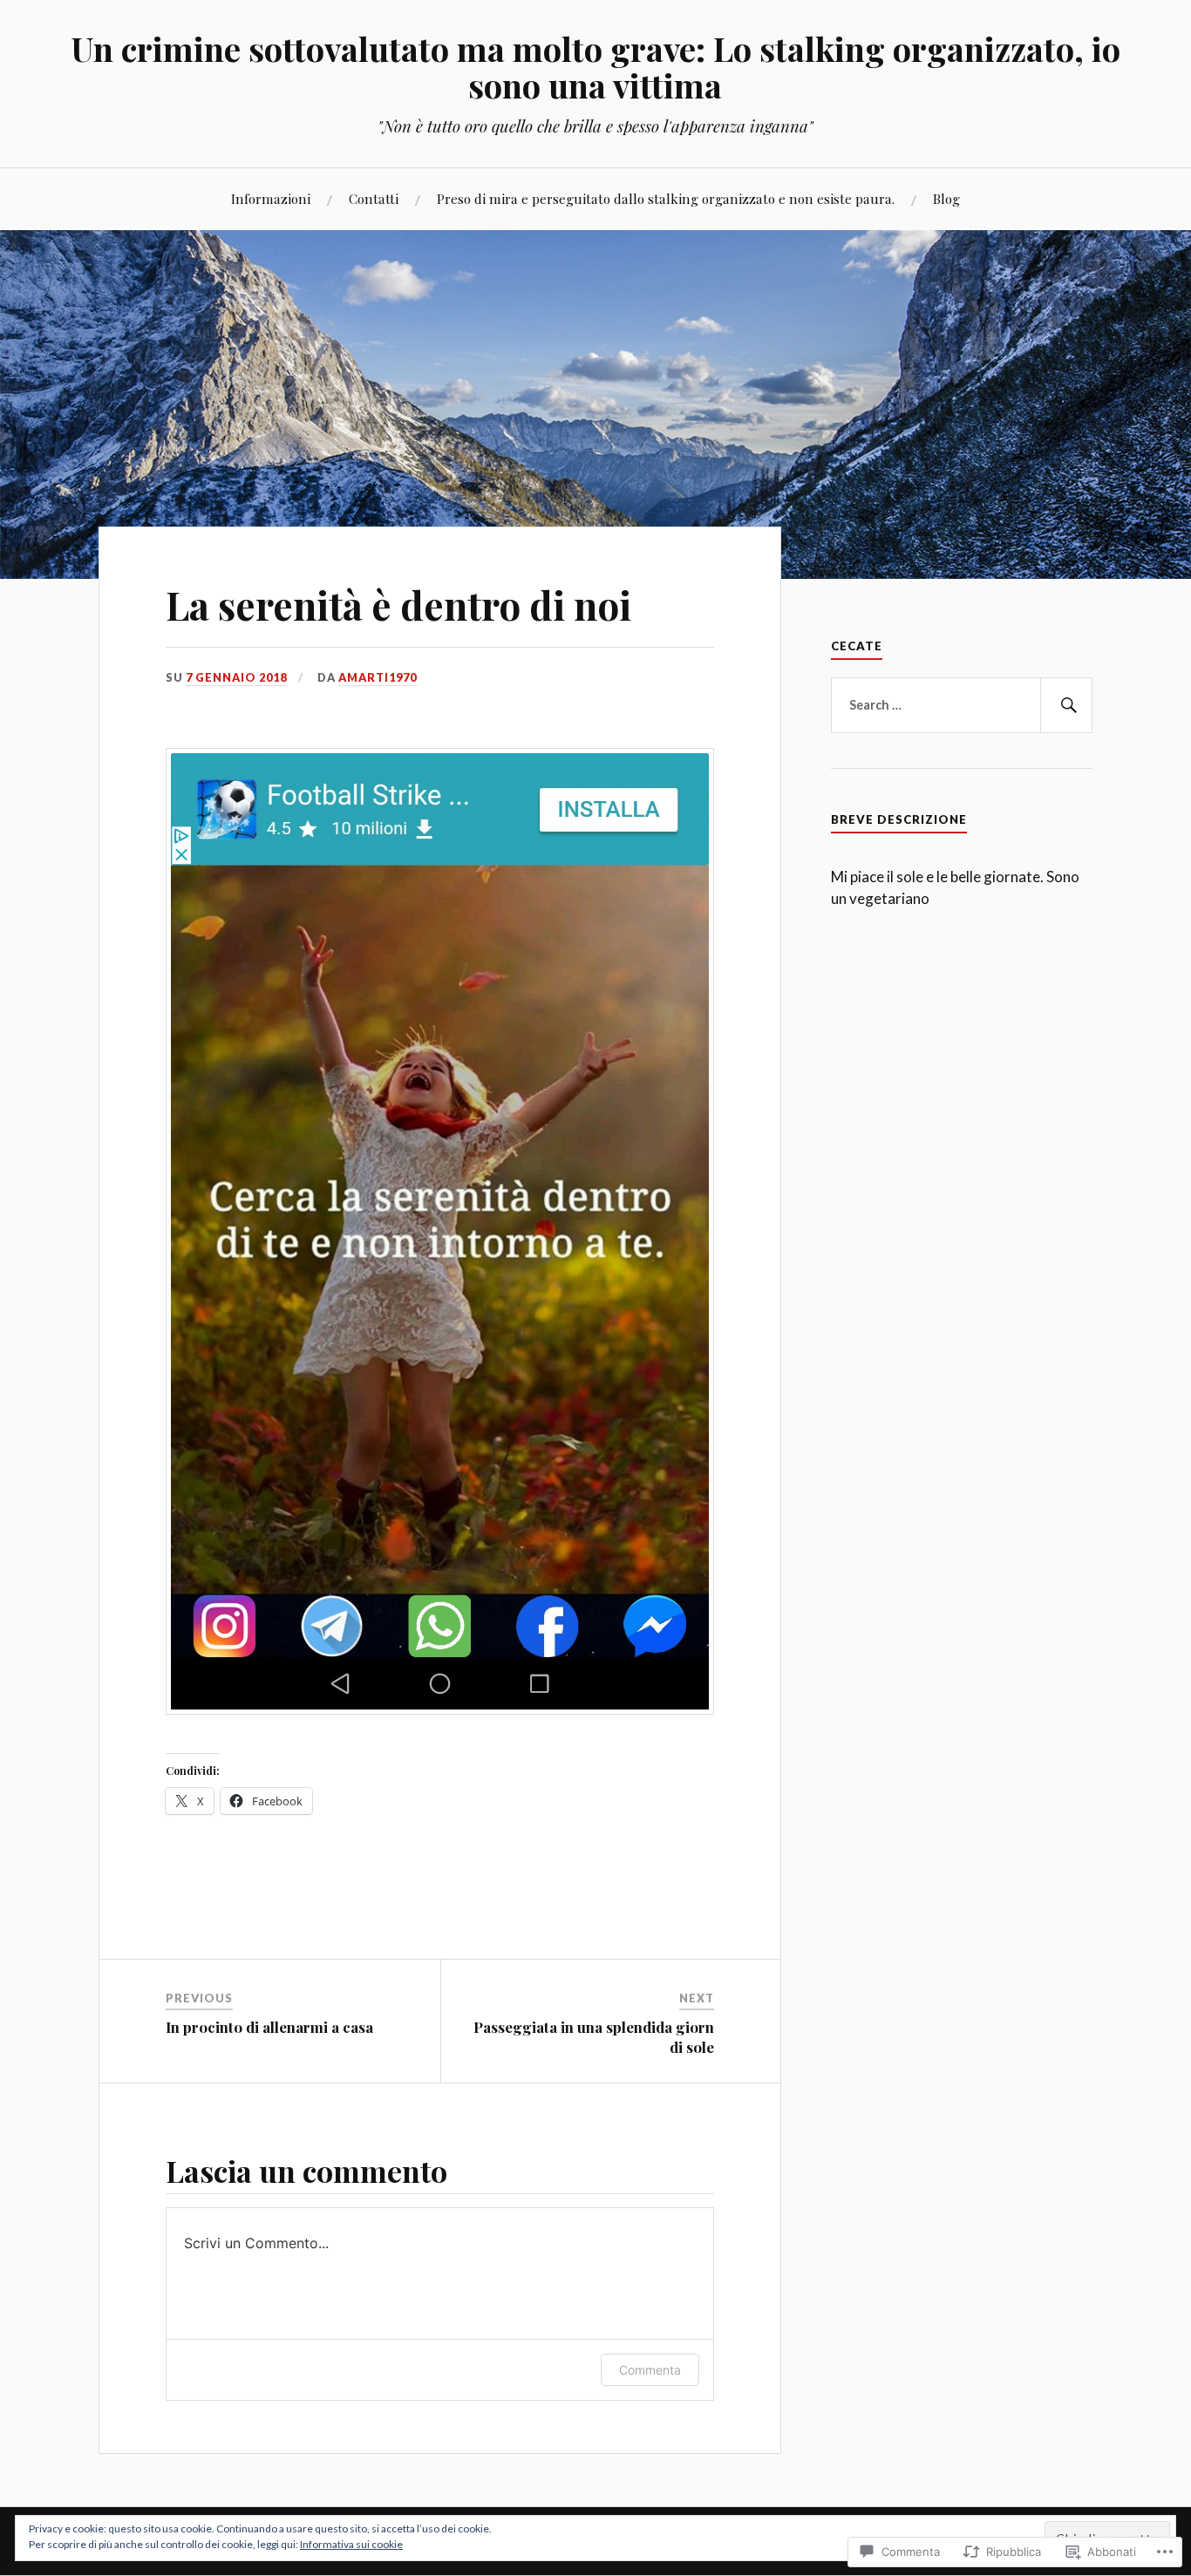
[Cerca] (1066, 705)
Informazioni (271, 198)
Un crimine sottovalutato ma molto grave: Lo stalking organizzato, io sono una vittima (595, 67)
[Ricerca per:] (962, 705)
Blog (946, 198)
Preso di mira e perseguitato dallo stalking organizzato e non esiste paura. (666, 198)
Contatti (374, 198)
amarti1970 (378, 677)
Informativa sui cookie (351, 2544)
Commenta (650, 2370)
